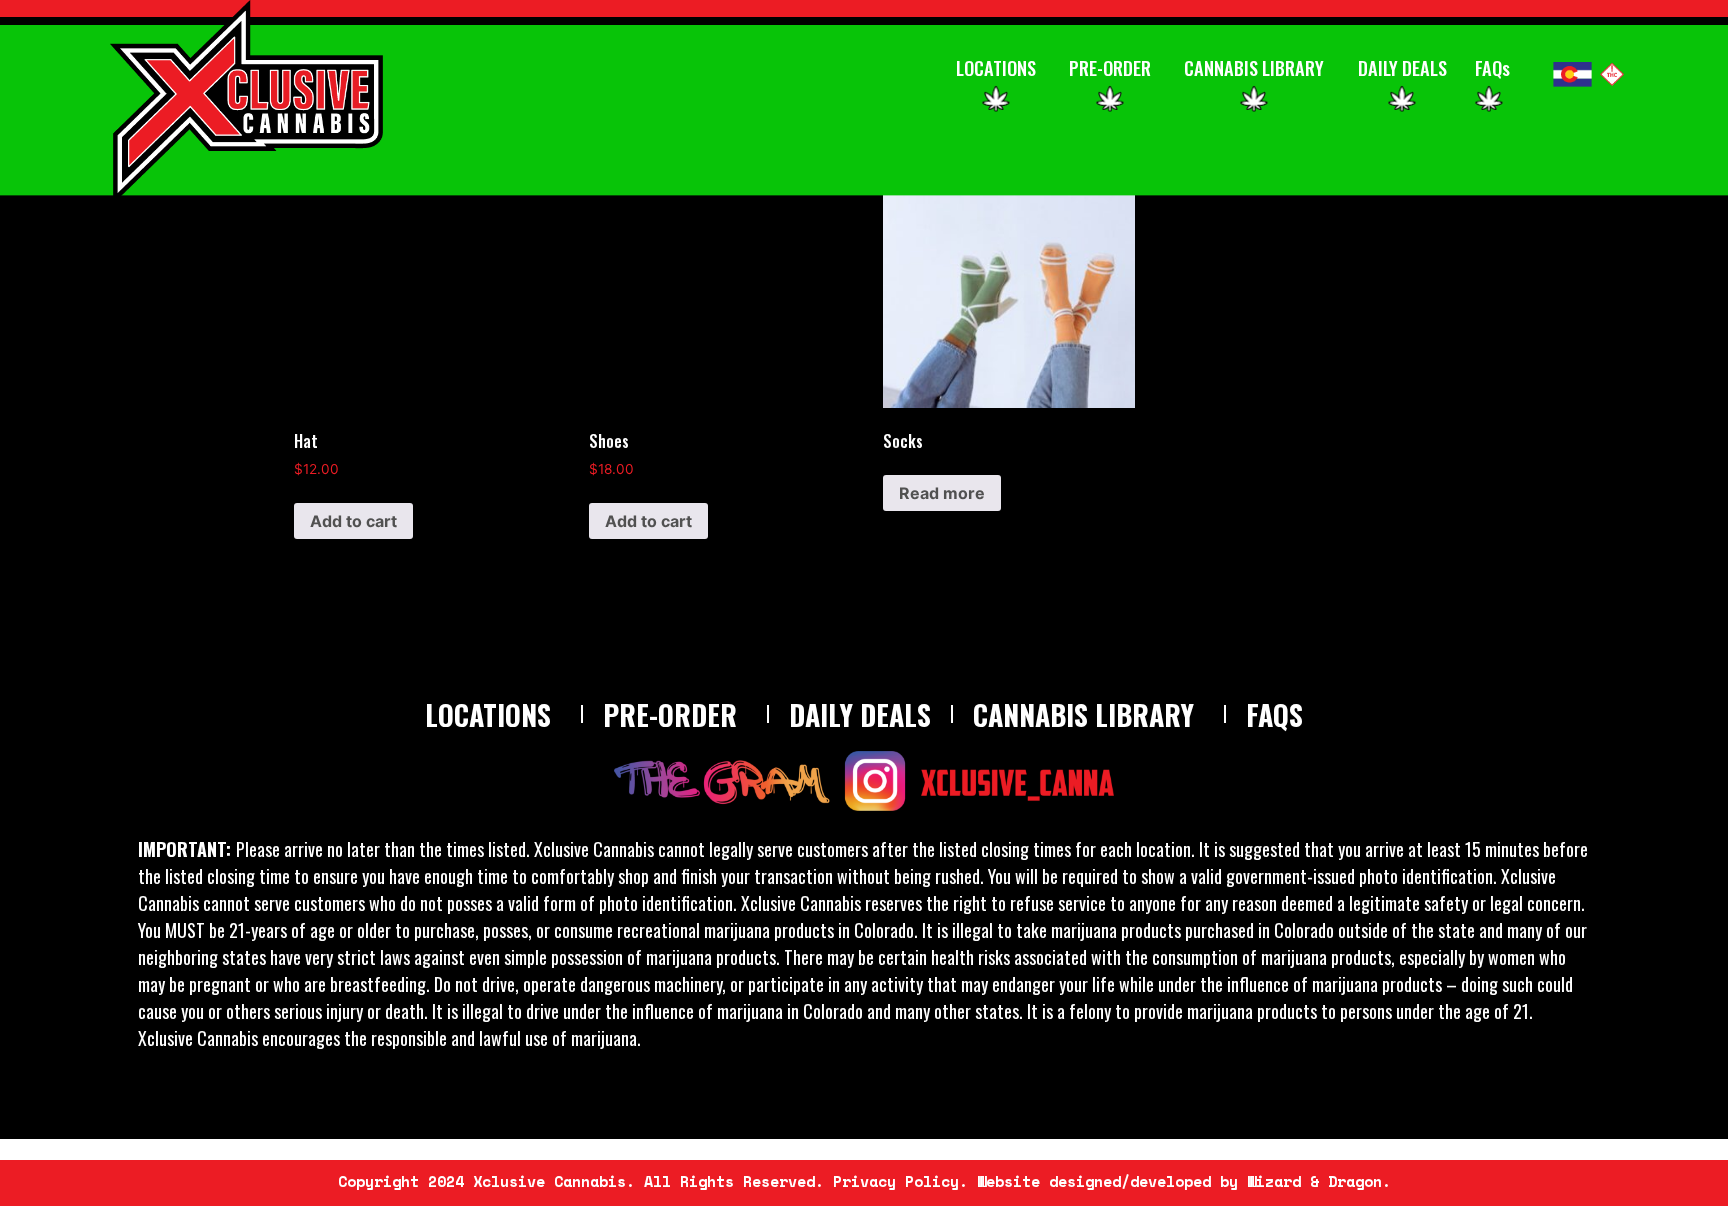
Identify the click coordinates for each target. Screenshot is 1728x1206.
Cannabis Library (1083, 714)
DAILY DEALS (1402, 67)
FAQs (1492, 67)
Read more (942, 493)
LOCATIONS (996, 67)
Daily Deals (860, 714)
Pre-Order (670, 714)
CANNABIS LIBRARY (1254, 67)
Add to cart (353, 521)
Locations (488, 714)
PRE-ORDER (1110, 67)
